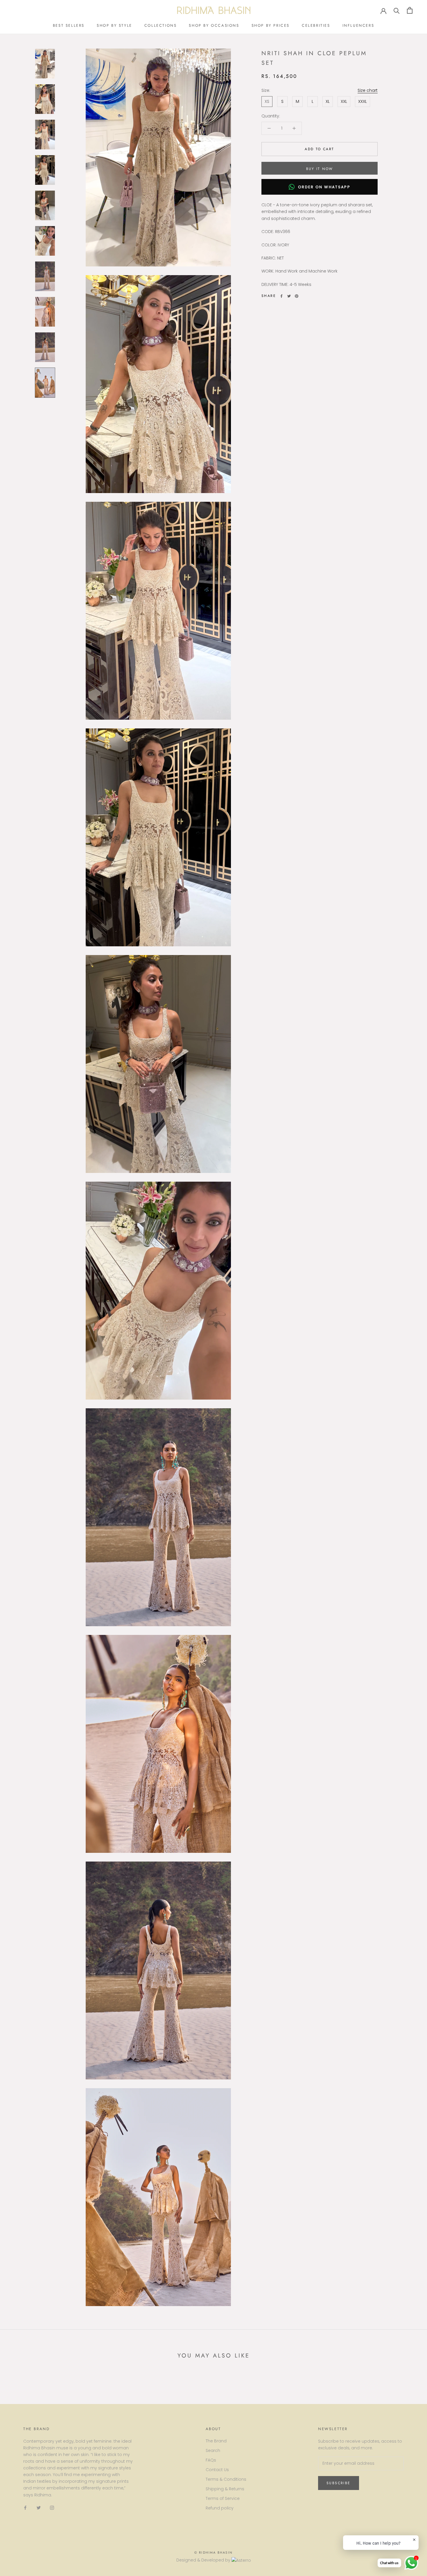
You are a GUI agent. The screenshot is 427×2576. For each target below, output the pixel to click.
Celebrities (316, 25)
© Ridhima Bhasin (214, 2552)
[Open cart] (410, 10)
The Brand (216, 2441)
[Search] (397, 10)
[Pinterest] (297, 296)
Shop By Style (114, 25)
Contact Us (217, 2470)
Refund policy (220, 2508)
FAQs (211, 2460)
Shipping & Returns (225, 2489)
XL (328, 101)
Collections (161, 25)
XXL (344, 101)
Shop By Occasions (214, 25)
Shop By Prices (271, 25)
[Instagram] (52, 2508)
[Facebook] (281, 296)
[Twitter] (289, 296)
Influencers (358, 25)
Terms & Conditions (226, 2479)
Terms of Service (223, 2498)
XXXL (363, 101)
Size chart (368, 90)
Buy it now (320, 169)
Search (213, 2450)
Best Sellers (69, 25)
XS (267, 101)
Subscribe (339, 2483)
